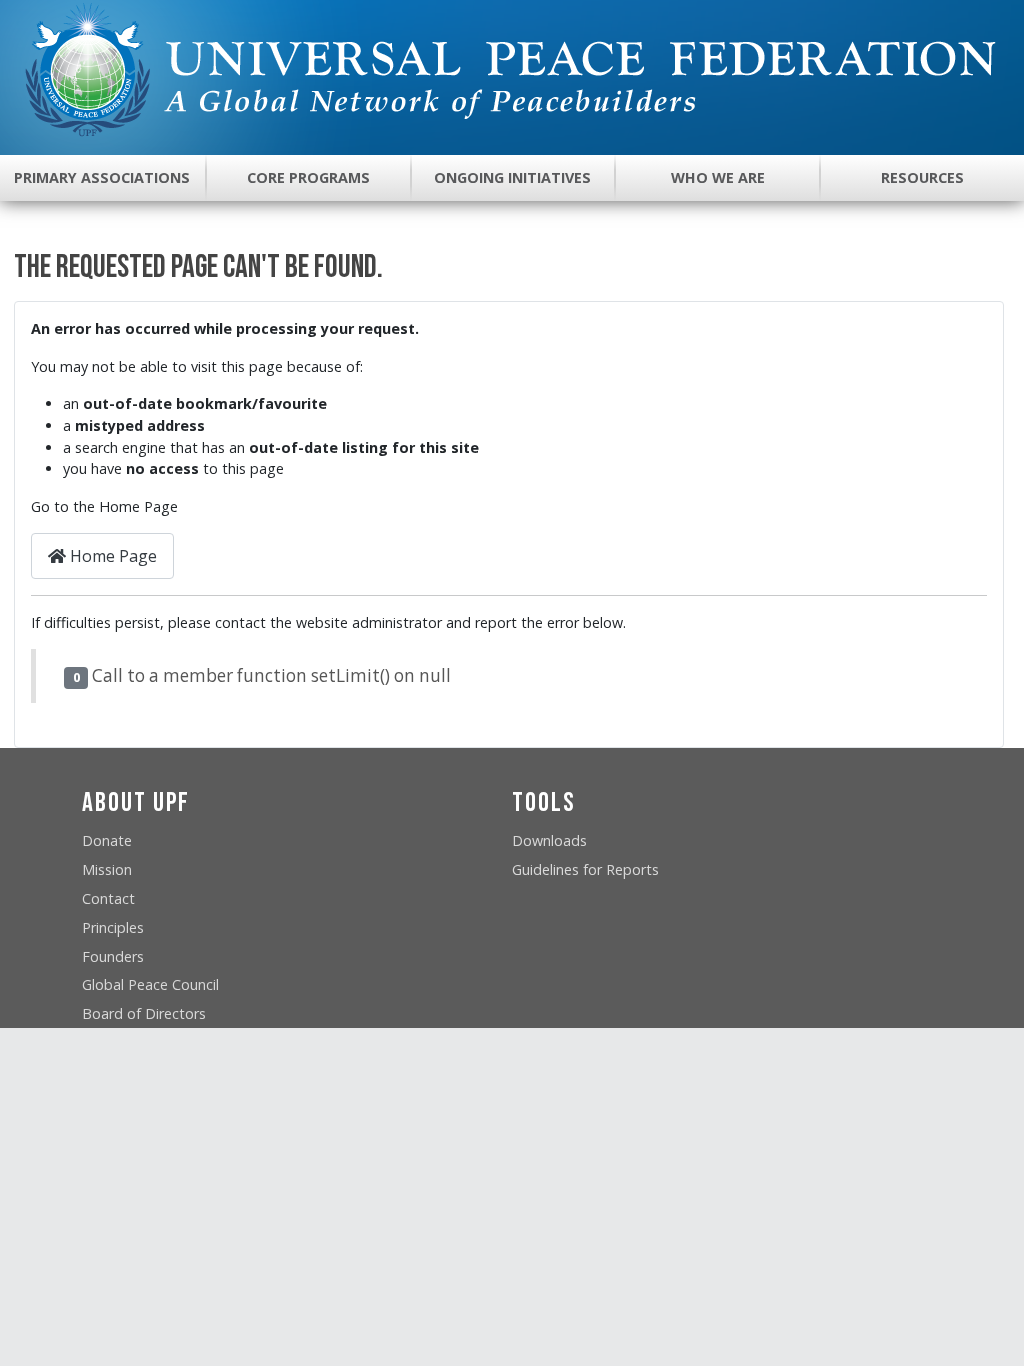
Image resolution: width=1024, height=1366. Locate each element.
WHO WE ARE (718, 177)
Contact (108, 898)
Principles (113, 927)
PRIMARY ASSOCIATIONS (102, 177)
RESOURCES (922, 177)
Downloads (549, 840)
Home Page (111, 556)
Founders (113, 956)
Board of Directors (144, 1013)
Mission (107, 869)
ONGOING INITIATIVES (512, 177)
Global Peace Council (150, 984)
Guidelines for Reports (585, 869)
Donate (107, 840)
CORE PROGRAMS (308, 177)
